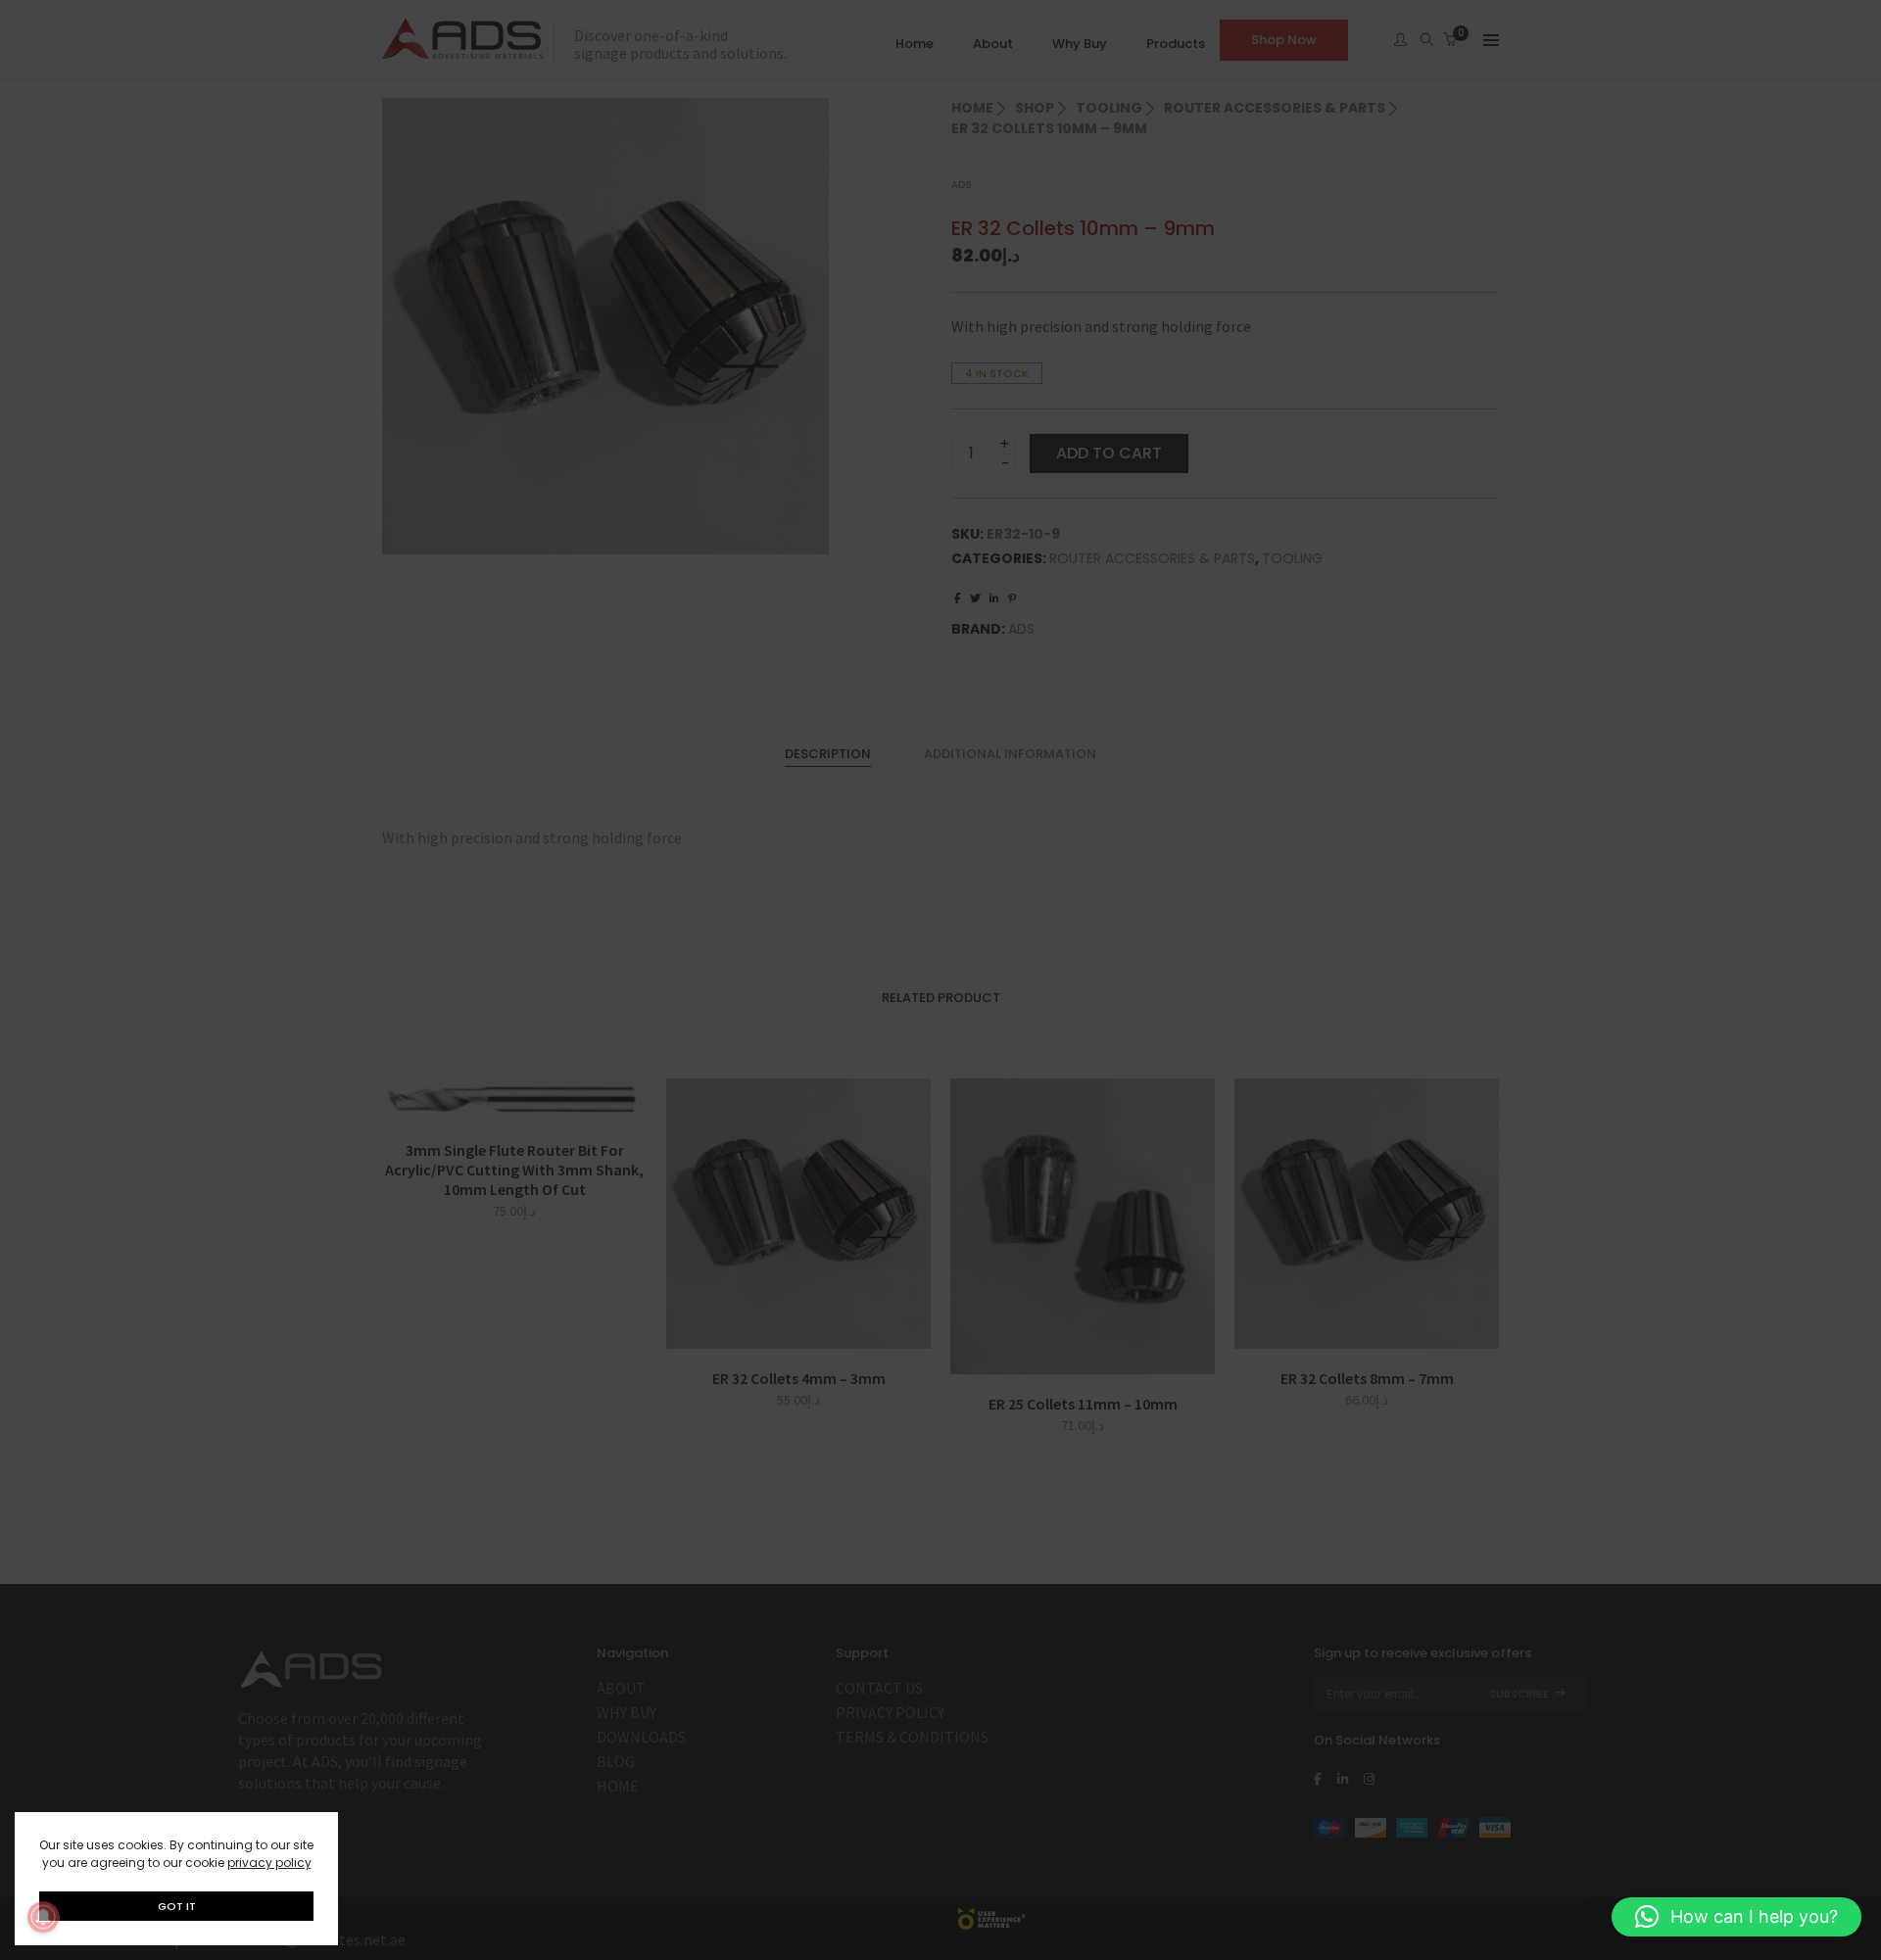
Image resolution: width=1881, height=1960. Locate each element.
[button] (1736, 1917)
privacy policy (269, 1863)
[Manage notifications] (43, 1917)
